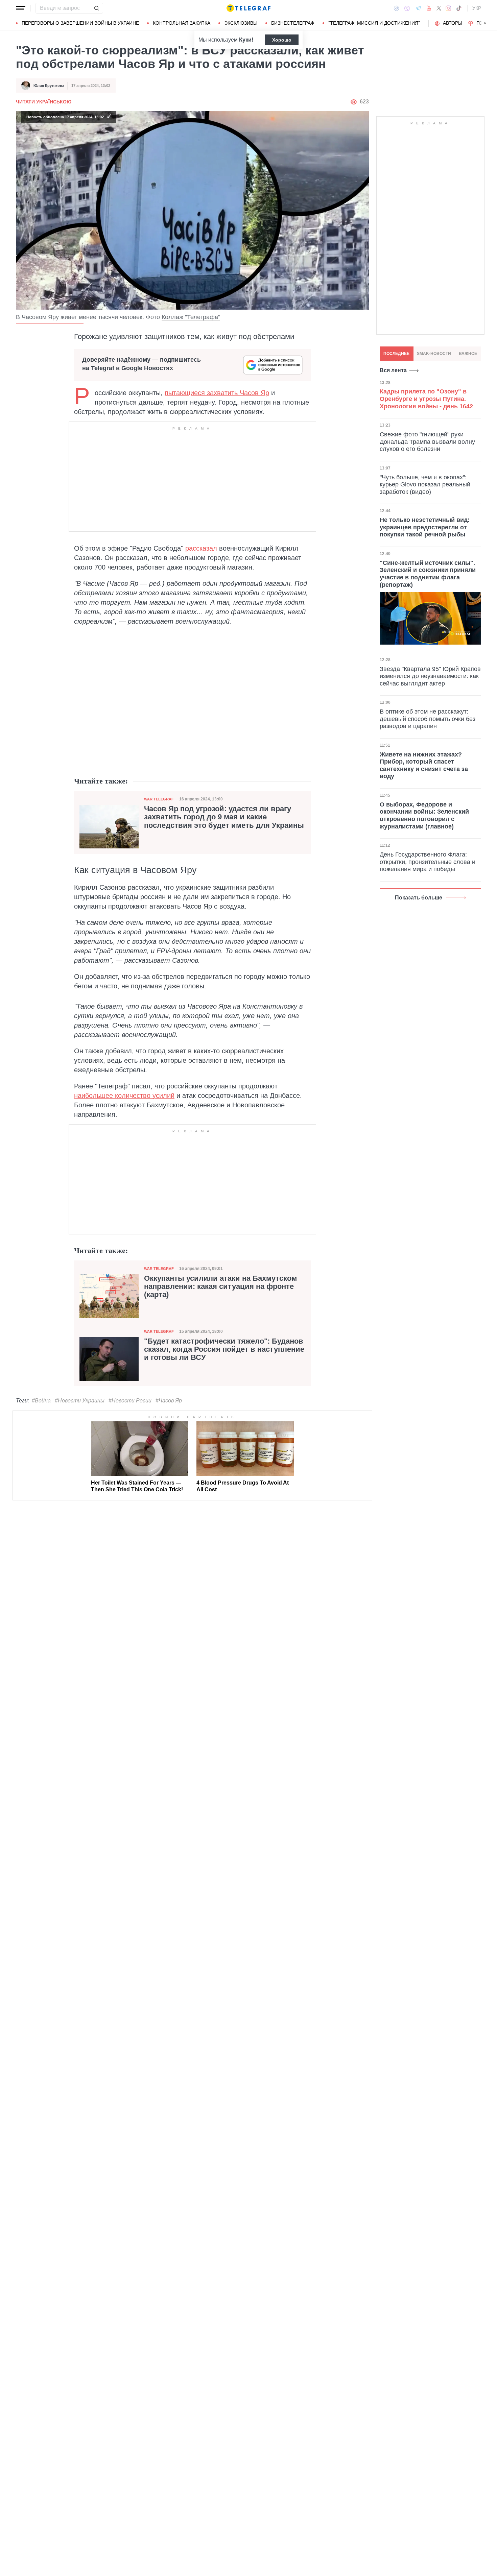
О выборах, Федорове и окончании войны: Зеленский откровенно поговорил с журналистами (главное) (424, 815)
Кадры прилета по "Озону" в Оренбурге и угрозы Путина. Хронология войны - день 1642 (426, 399)
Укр (477, 8)
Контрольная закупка (182, 23)
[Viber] (407, 8)
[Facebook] (396, 8)
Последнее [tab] (396, 354)
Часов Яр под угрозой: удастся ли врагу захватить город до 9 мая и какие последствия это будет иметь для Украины (224, 817)
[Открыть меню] (21, 8)
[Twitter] (439, 8)
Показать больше (419, 898)
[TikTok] (459, 8)
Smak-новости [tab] (434, 354)
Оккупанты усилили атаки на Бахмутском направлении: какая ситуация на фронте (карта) (220, 1286)
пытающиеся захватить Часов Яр (217, 393)
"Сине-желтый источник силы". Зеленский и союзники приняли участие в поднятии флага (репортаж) (428, 573)
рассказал (201, 548)
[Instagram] (448, 8)
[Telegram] (418, 8)
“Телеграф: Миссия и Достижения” (374, 23)
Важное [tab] (468, 354)
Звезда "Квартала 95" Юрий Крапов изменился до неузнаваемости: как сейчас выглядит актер (430, 676)
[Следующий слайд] (485, 23)
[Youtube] (429, 8)
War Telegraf (159, 799)
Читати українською (44, 102)
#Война (41, 1401)
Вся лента (393, 370)
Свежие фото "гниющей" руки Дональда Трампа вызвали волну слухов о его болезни (427, 441)
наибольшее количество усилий (124, 1096)
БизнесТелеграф (293, 23)
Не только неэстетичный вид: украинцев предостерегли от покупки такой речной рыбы (425, 527)
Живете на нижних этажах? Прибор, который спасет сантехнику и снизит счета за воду (424, 765)
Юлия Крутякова (49, 86)
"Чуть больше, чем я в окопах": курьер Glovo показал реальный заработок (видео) (425, 484)
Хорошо (282, 40)
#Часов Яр (169, 1401)
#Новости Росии (130, 1401)
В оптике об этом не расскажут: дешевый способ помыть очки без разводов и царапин (428, 719)
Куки (245, 40)
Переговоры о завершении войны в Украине (80, 23)
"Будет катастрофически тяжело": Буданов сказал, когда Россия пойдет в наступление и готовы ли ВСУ (224, 1349)
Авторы (453, 23)
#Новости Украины (80, 1401)
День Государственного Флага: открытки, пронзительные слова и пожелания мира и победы (428, 862)
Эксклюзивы (241, 23)
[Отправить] (96, 8)
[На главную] (249, 8)
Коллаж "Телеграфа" (191, 317)
